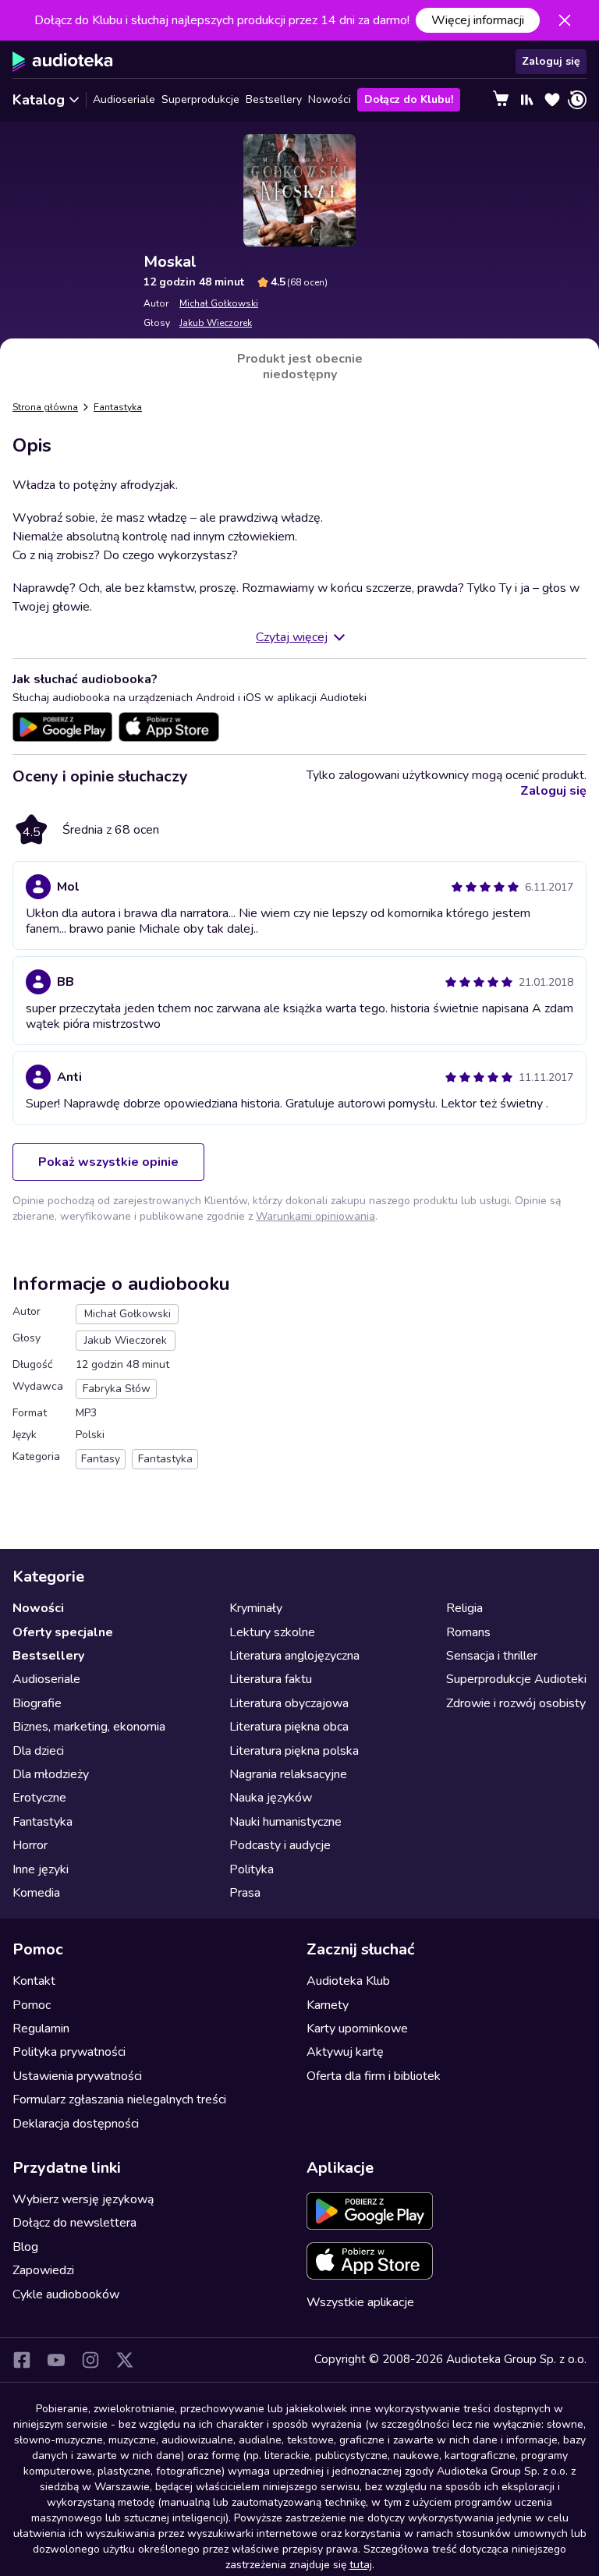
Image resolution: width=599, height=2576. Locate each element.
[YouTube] (56, 2360)
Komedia (36, 1893)
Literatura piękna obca (289, 1727)
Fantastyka (118, 407)
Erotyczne (39, 1798)
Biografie (37, 1703)
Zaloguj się (551, 61)
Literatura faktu (271, 1679)
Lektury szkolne (272, 1632)
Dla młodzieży (51, 1774)
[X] (125, 2360)
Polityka (252, 1869)
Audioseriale (124, 99)
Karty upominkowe (357, 2029)
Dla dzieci (38, 1751)
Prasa (245, 1893)
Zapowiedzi (43, 2270)
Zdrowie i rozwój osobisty (516, 1703)
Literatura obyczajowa (289, 1703)
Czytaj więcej (292, 637)
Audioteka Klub (348, 1981)
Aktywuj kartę (345, 2052)
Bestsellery (274, 99)
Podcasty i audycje (280, 1845)
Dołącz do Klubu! (409, 99)
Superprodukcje (200, 99)
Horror (30, 1845)
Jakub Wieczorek (216, 323)
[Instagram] (90, 2360)
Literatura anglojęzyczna (294, 1656)
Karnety (328, 2005)
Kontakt (34, 1981)
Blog (25, 2247)
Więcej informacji (478, 20)
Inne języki (41, 1869)
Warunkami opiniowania (315, 1216)
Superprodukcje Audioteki (516, 1679)
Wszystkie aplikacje (360, 2302)
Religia (464, 1608)
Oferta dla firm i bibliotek (374, 2076)
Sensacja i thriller (492, 1656)
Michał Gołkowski (219, 303)
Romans (468, 1632)
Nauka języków (271, 1798)
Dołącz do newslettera (74, 2223)
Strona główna (45, 407)
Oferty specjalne (63, 1632)
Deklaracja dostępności (76, 2124)
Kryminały (256, 1608)
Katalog (39, 100)
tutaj (361, 2565)
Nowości (330, 99)
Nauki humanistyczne (285, 1822)
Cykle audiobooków (66, 2294)
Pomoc (32, 2005)
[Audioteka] (63, 62)
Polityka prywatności (69, 2052)
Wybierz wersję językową (83, 2199)
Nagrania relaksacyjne (288, 1774)
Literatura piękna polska (294, 1751)
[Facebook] (22, 2360)
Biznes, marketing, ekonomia (89, 1727)
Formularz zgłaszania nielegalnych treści (119, 2099)
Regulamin (41, 2029)
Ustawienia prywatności (77, 2076)
